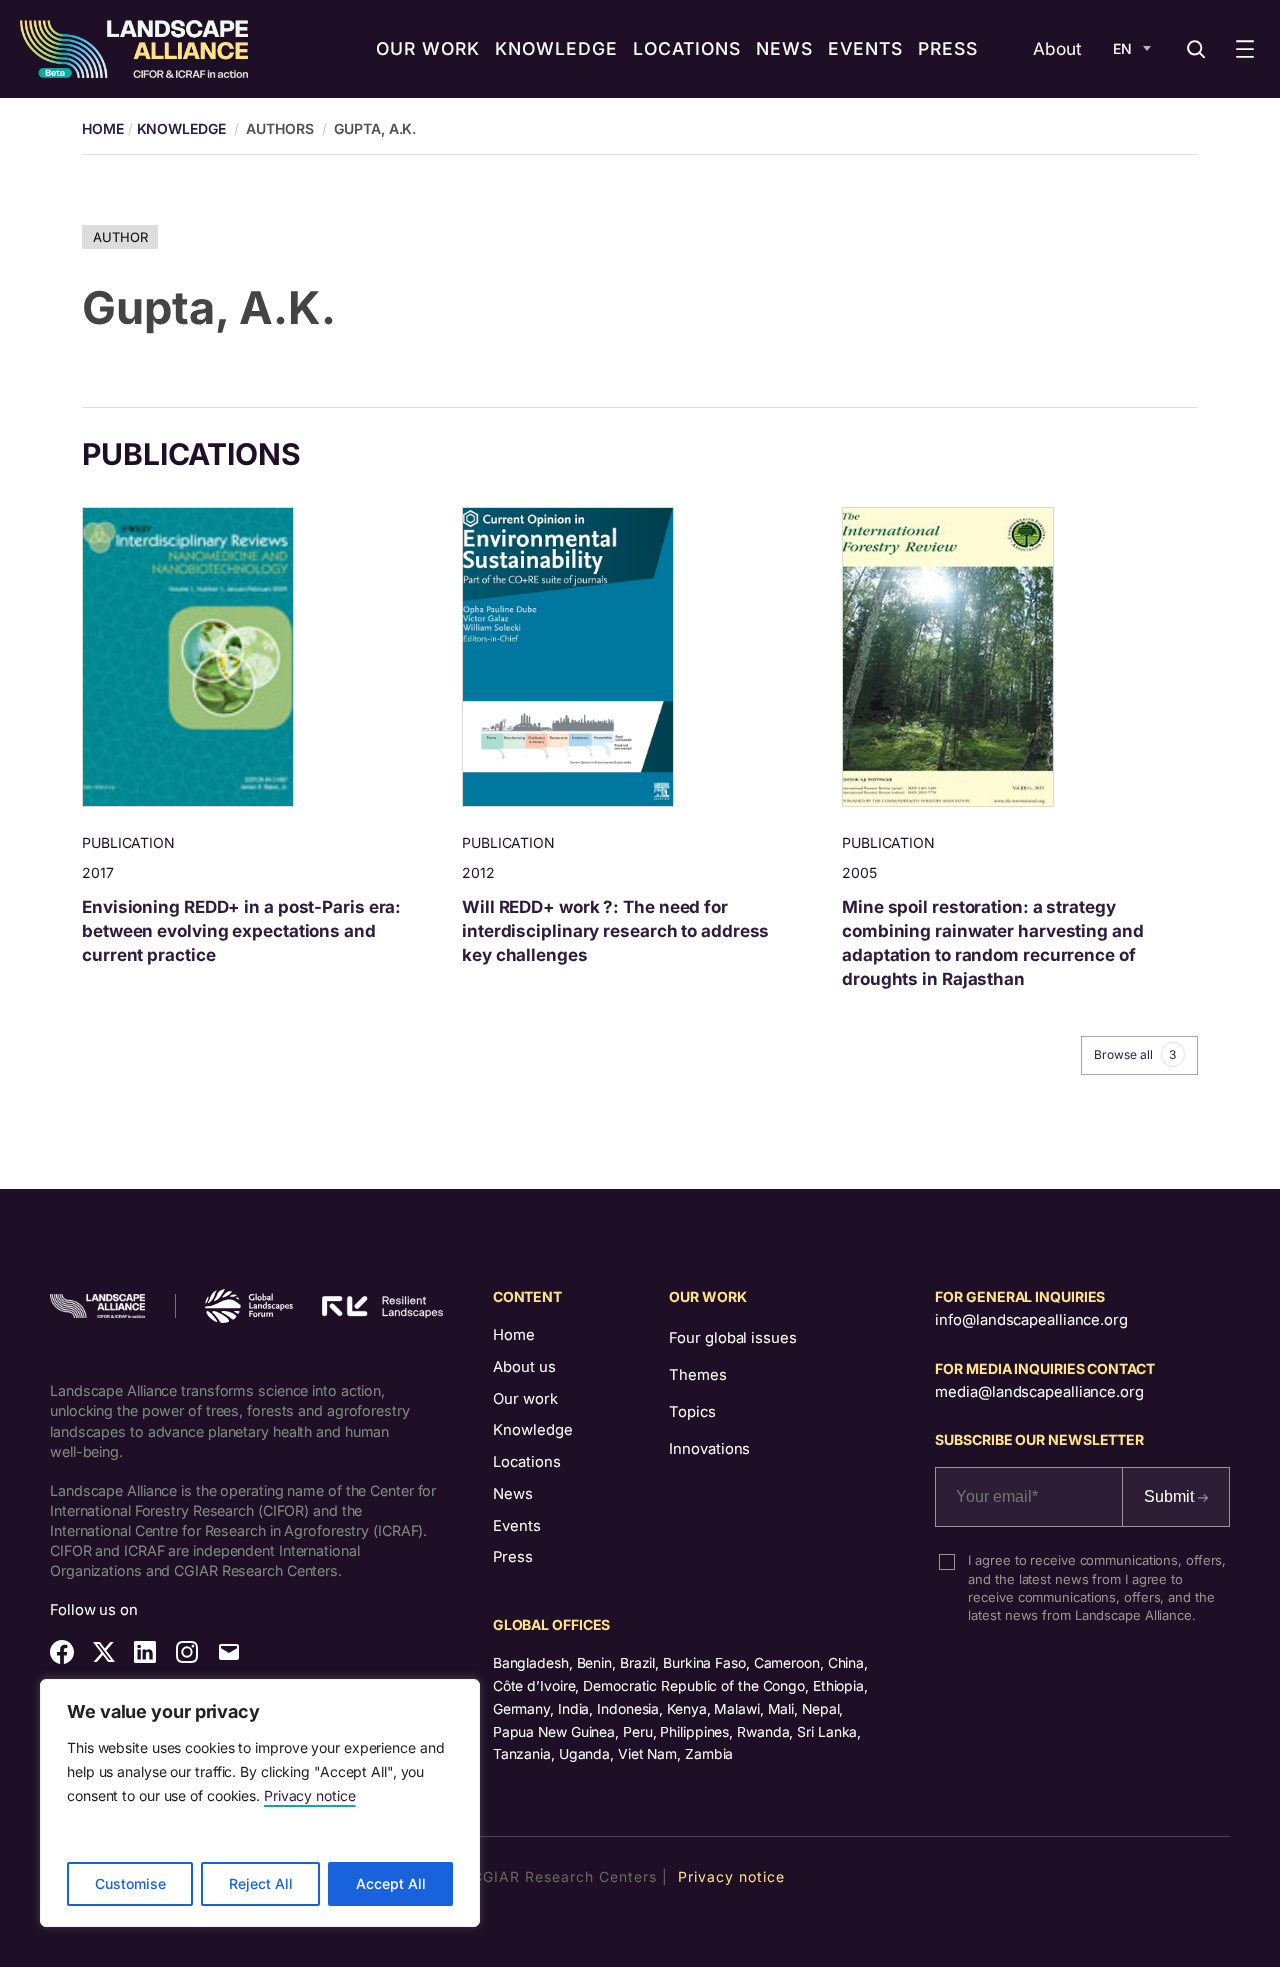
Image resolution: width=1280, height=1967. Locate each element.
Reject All (261, 1883)
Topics (692, 1412)
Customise (130, 1883)
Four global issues (732, 1338)
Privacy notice (310, 1795)
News (513, 1494)
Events (517, 1526)
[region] (260, 1803)
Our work (525, 1399)
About (1057, 48)
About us (524, 1367)
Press (513, 1557)
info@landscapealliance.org (1031, 1320)
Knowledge (181, 128)
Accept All (391, 1883)
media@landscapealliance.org (1039, 1392)
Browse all (1135, 1055)
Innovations (709, 1449)
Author (120, 237)
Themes (697, 1375)
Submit (1171, 1496)
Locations (527, 1462)
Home (514, 1335)
